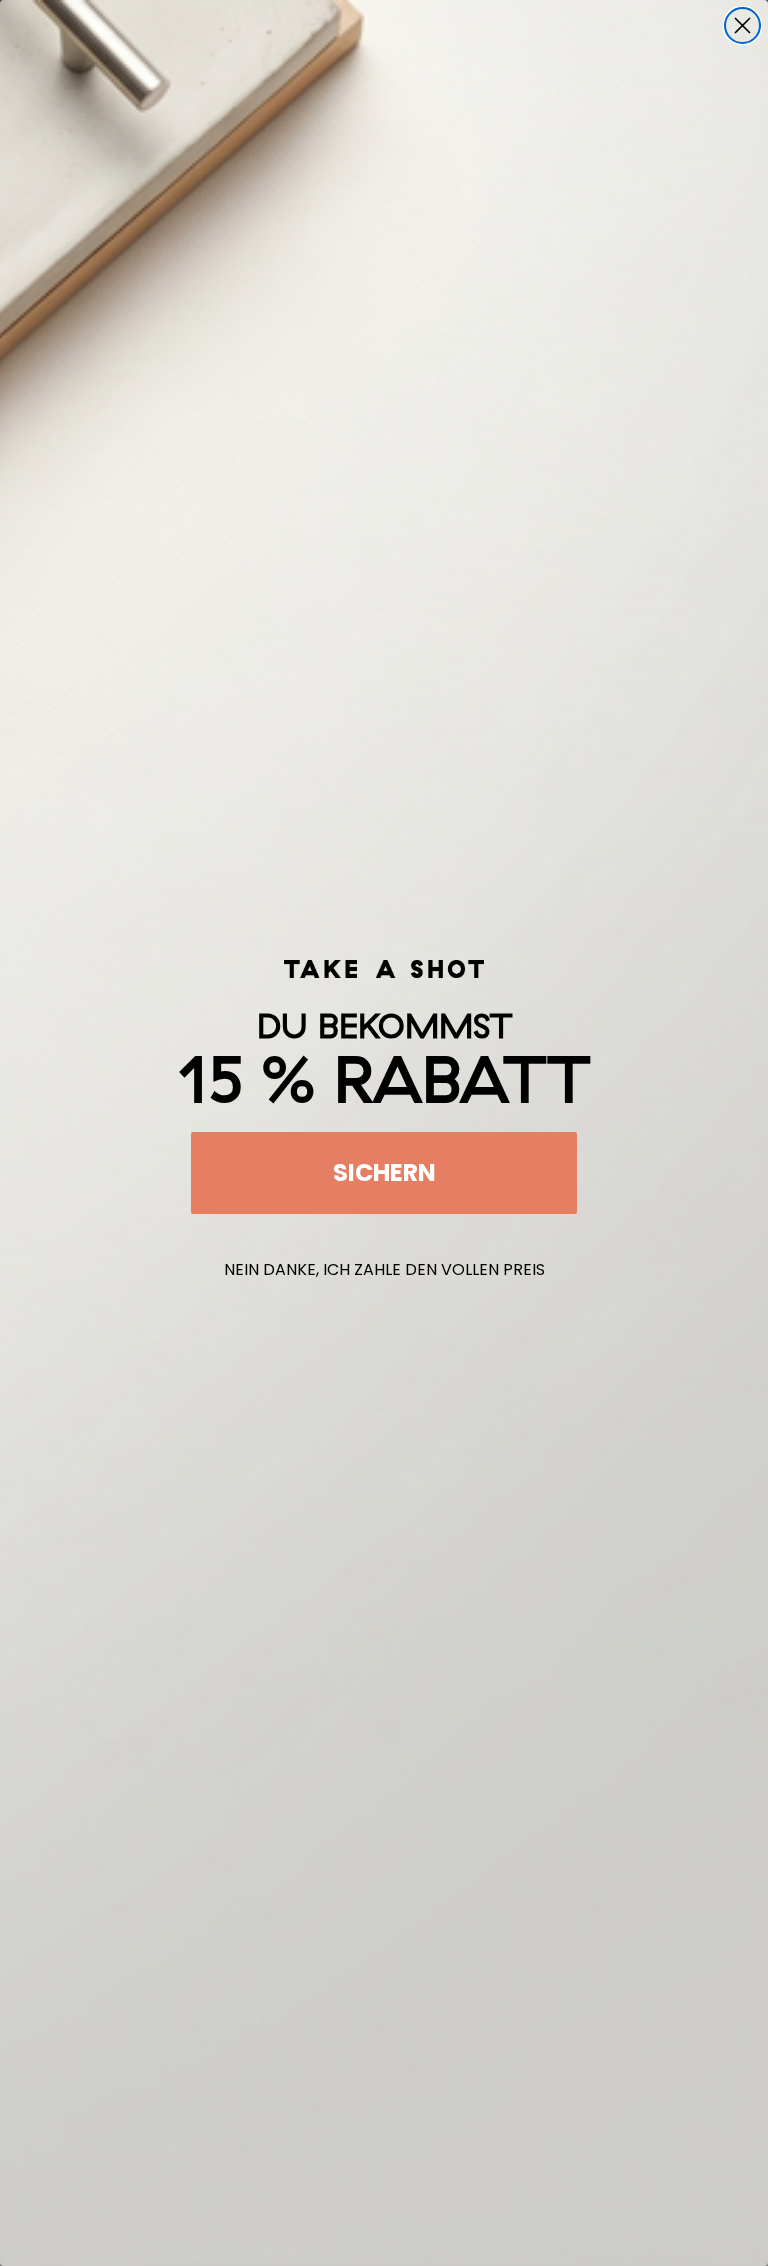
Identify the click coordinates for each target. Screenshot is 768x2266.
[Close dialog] (742, 25)
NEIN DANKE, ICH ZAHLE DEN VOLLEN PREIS (384, 1269)
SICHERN (384, 1172)
